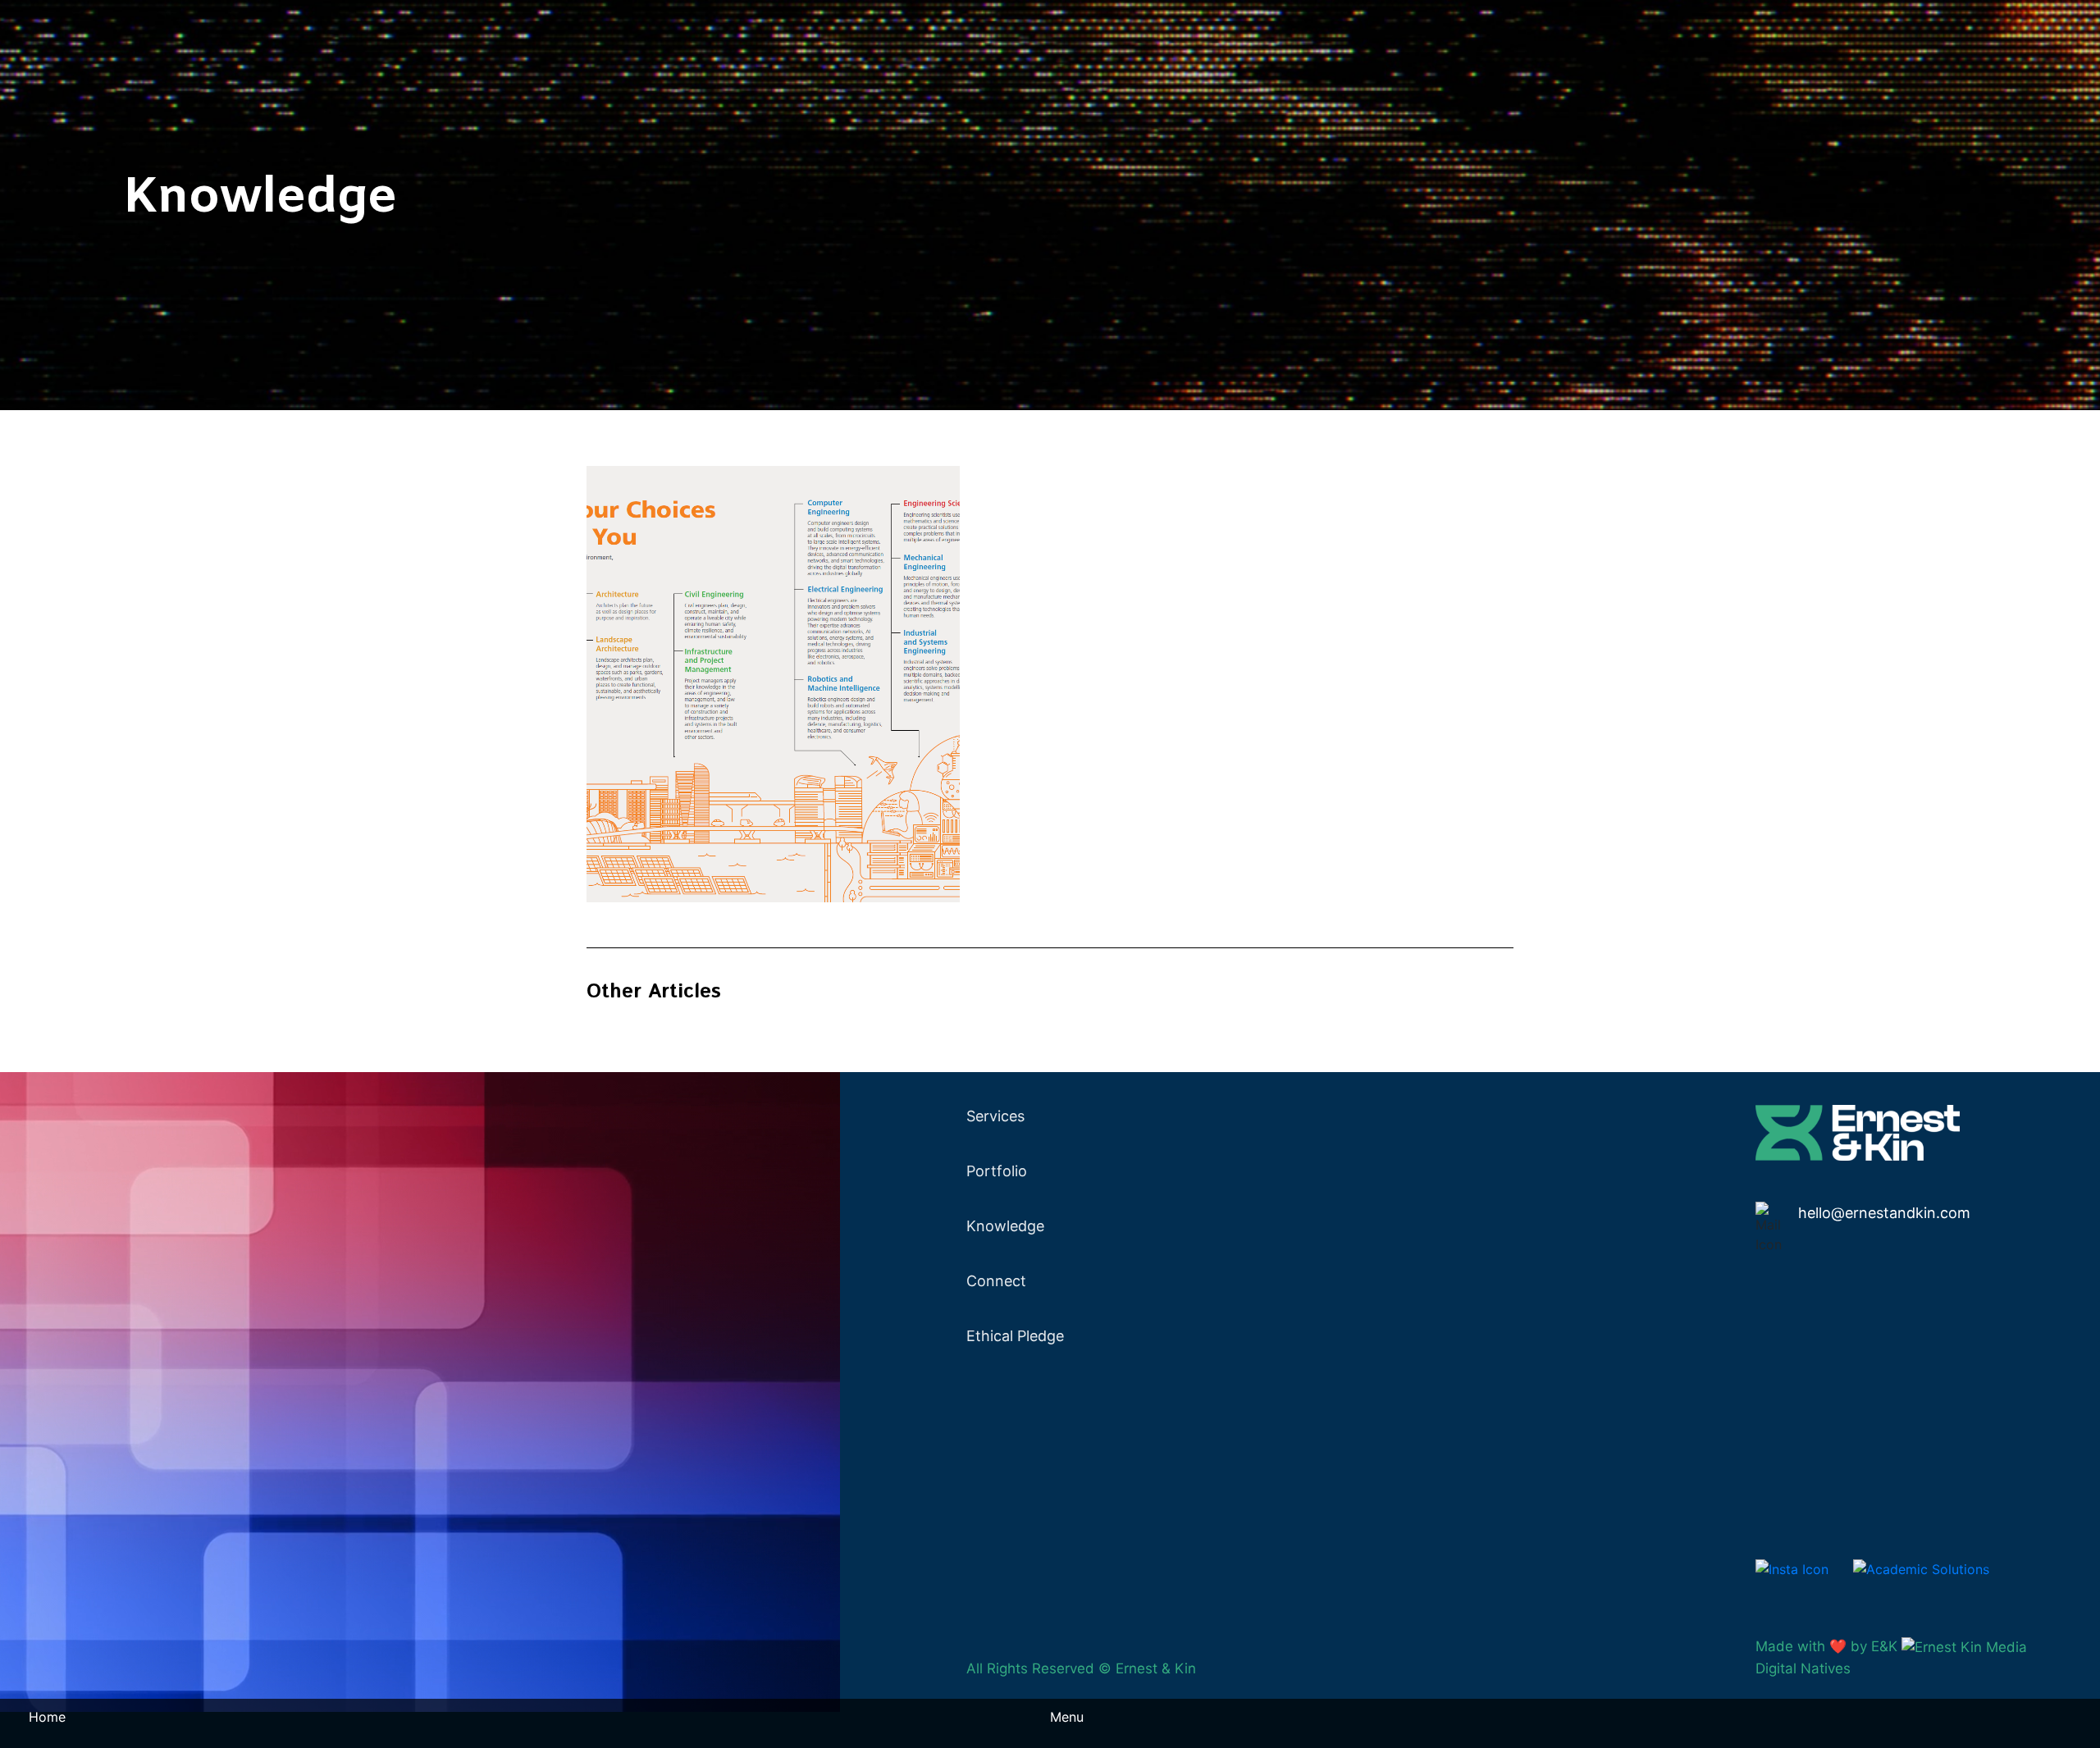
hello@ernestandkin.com (1884, 1213)
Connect (996, 1281)
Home (47, 1717)
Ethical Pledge (1015, 1336)
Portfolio (997, 1171)
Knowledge (1005, 1226)
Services (995, 1116)
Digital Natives (1803, 1668)
